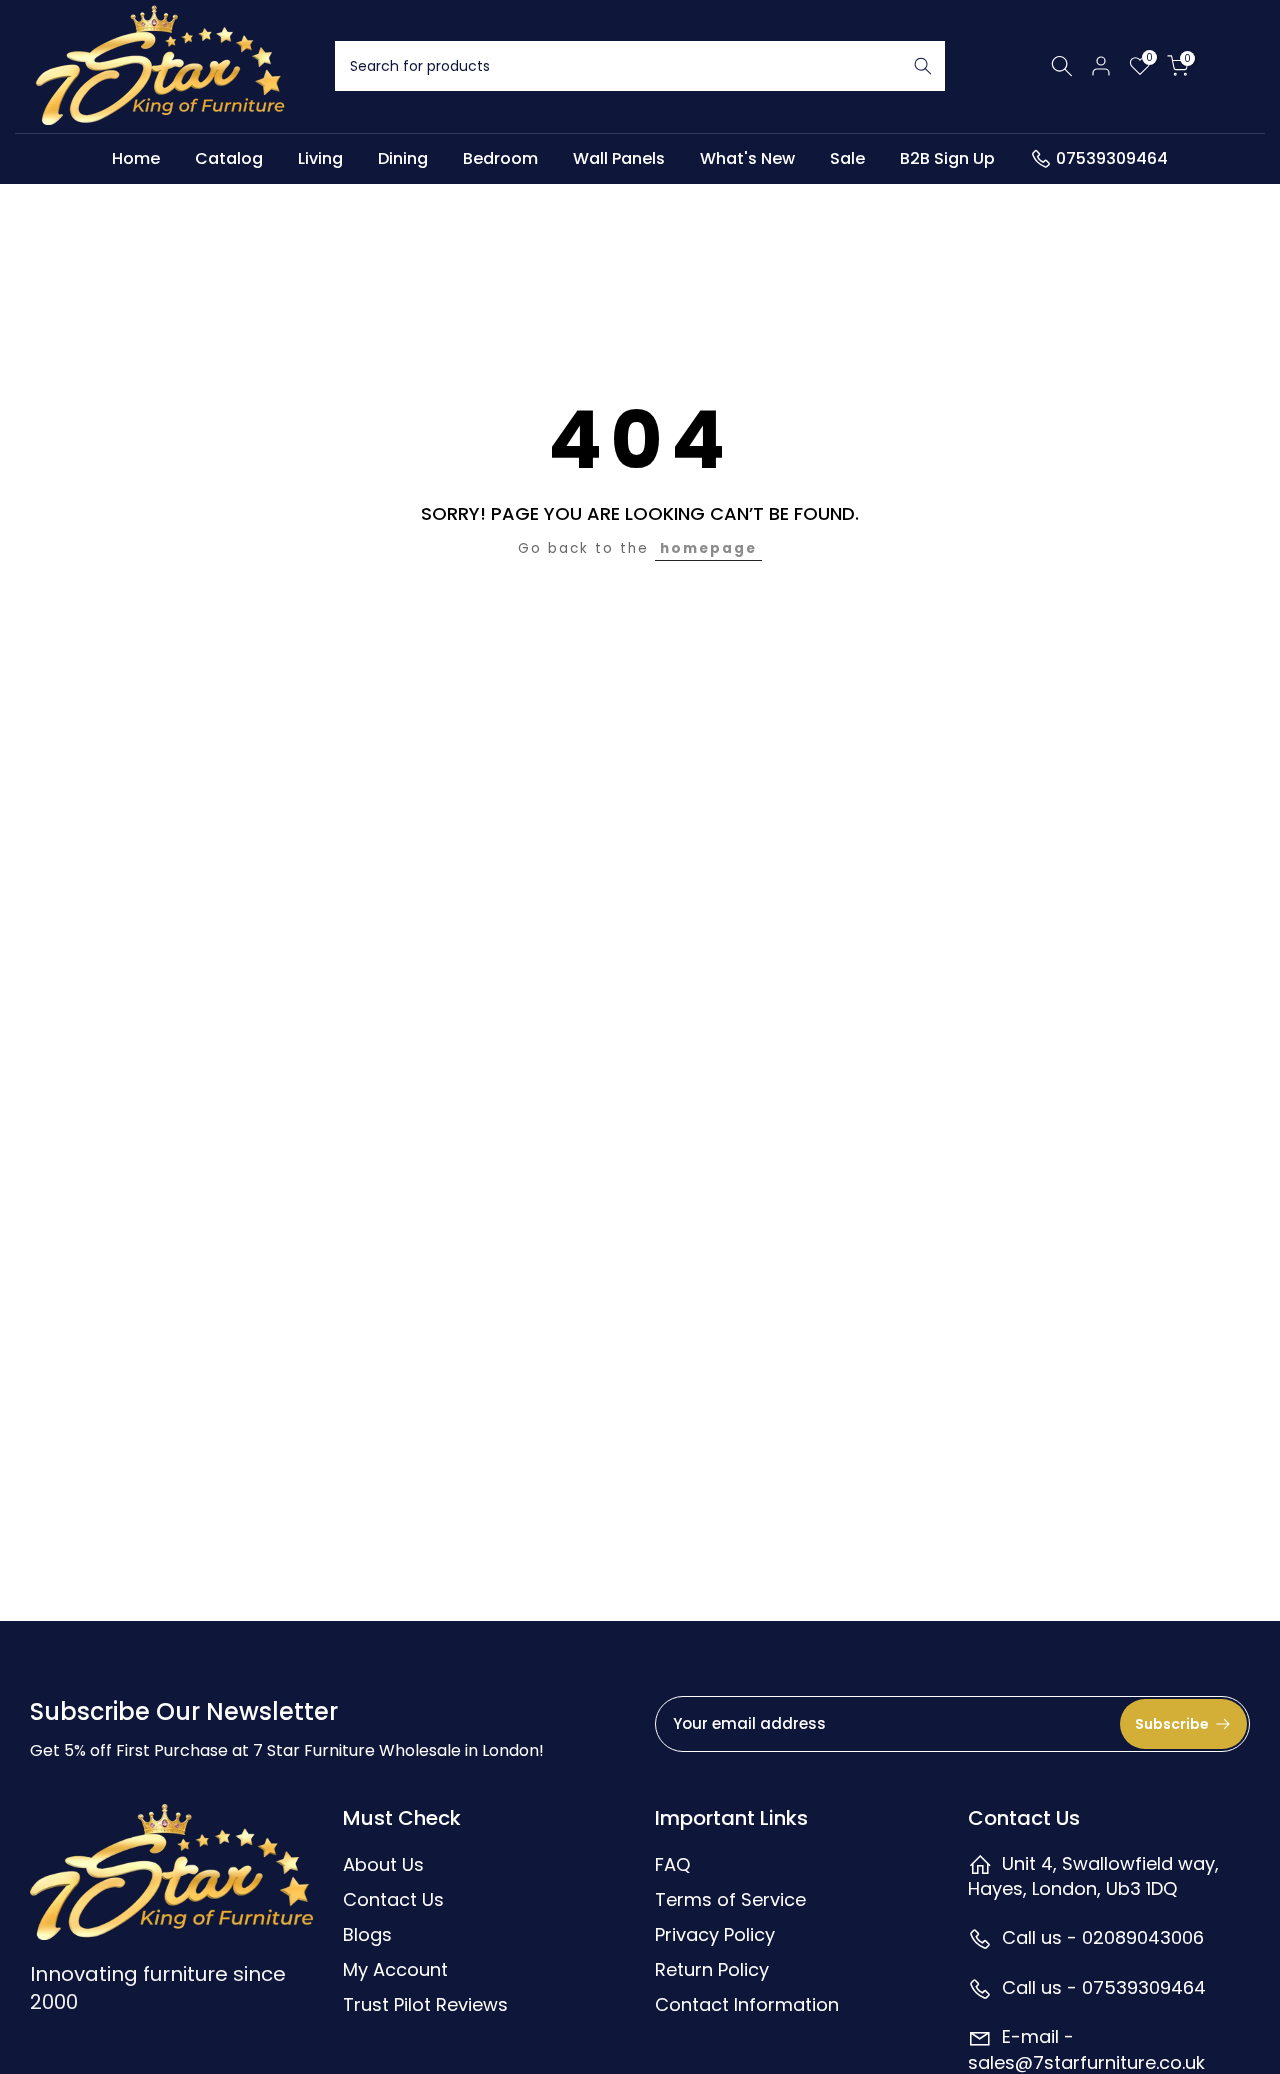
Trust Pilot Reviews (425, 2004)
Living (320, 158)
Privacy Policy (715, 1934)
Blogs (367, 1934)
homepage (708, 548)
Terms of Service (730, 1899)
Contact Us (393, 1899)
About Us (383, 1864)
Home (136, 158)
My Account (395, 1969)
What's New (747, 158)
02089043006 (1143, 1937)
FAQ (672, 1864)
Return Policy (712, 1969)
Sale (847, 158)
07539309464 (1112, 158)
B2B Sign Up (947, 158)
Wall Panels (619, 158)
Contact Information (747, 2004)
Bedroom (500, 158)
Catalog (229, 158)
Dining (403, 158)
